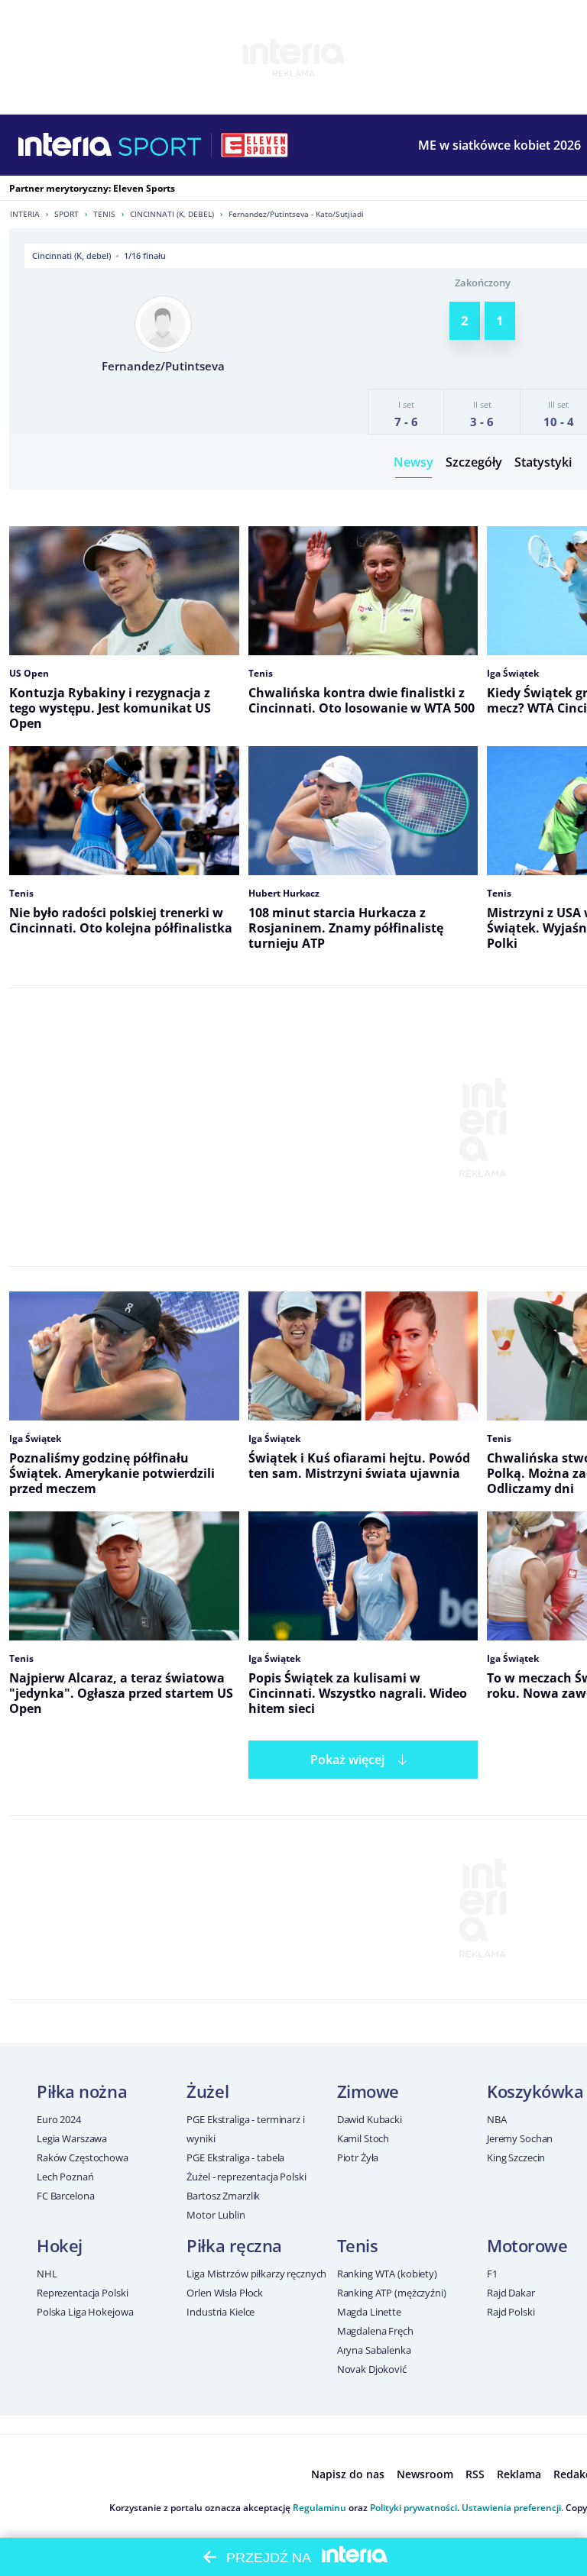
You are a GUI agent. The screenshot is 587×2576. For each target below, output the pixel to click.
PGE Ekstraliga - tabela (235, 2157)
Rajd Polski (511, 2312)
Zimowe (368, 2091)
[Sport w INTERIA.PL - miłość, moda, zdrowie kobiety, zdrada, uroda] (160, 145)
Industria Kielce (221, 2312)
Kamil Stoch (363, 2138)
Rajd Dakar (511, 2293)
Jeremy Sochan (520, 2138)
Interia (25, 214)
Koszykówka (535, 2091)
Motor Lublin (216, 2215)
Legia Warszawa (72, 2138)
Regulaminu (319, 2508)
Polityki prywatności (413, 2508)
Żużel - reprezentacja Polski (246, 2177)
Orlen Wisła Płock (225, 2293)
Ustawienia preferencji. (512, 2508)
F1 (492, 2274)
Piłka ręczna (234, 2245)
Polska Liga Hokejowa (85, 2312)
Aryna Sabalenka (374, 2350)
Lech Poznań (65, 2177)
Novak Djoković (372, 2369)
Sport (66, 214)
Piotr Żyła (358, 2157)
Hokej (60, 2245)
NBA (497, 2119)
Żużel (208, 2091)
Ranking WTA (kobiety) (387, 2274)
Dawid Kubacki (370, 2119)
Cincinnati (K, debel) (172, 214)
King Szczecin (516, 2157)
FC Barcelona (65, 2196)
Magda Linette (369, 2312)
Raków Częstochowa (83, 2157)
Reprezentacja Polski (82, 2293)
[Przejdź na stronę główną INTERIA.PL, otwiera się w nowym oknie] (65, 145)
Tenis (104, 214)
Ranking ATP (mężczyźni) (392, 2293)
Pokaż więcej (347, 1760)
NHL (47, 2274)
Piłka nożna (82, 2091)
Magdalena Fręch (375, 2331)
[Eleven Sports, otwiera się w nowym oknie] (255, 145)
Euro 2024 (59, 2119)
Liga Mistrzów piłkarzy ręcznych (256, 2274)
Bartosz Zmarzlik (223, 2196)
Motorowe (527, 2245)
